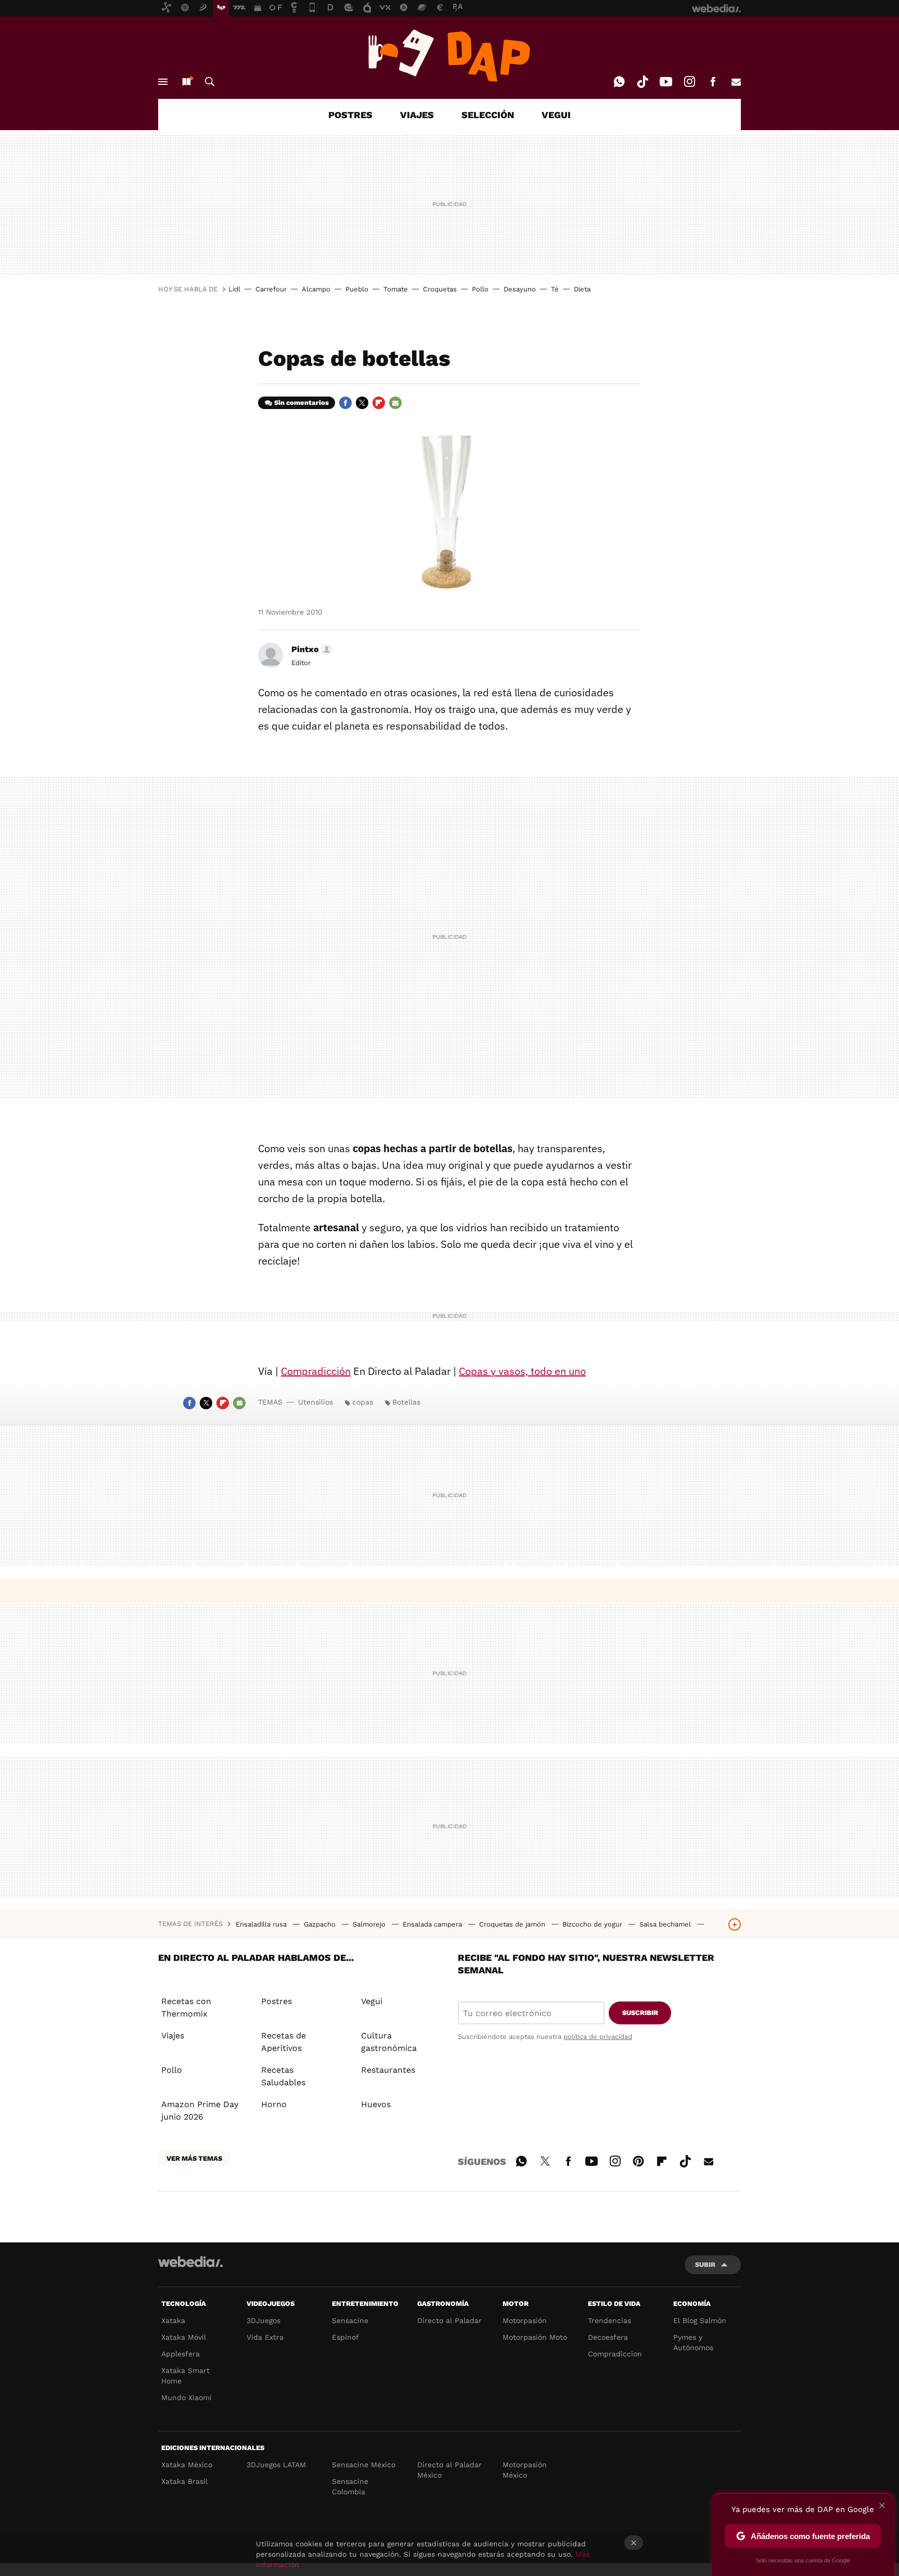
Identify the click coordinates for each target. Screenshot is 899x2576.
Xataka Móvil (184, 2337)
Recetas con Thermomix (186, 2007)
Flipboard (379, 403)
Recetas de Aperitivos (284, 2042)
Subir (705, 2265)
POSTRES (350, 115)
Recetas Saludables (283, 2076)
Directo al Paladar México (449, 2470)
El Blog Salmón (700, 2320)
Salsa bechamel (666, 1924)
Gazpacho (321, 1924)
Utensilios (316, 1402)
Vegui (372, 2001)
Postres (277, 2001)
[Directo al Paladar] (449, 56)
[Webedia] (190, 2262)
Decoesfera (608, 2337)
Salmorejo (370, 1924)
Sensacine (350, 2320)
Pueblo (357, 289)
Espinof (345, 2337)
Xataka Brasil (184, 2481)
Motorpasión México (525, 2470)
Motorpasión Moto (535, 2337)
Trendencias (609, 2320)
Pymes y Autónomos (693, 2342)
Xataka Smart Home (185, 2376)
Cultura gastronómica (389, 2042)
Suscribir (640, 2013)
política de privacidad (598, 2037)
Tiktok (643, 82)
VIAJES (417, 115)
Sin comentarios (301, 403)
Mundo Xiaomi (187, 2398)
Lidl (234, 289)
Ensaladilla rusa (262, 1924)
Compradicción (316, 1371)
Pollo (480, 289)
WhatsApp (619, 82)
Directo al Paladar (449, 2320)
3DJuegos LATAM (276, 2465)
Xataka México (187, 2465)
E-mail (736, 82)
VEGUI (556, 115)
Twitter (362, 403)
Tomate (396, 289)
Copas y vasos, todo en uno (522, 1371)
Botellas (406, 1402)
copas (363, 1402)
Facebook (713, 82)
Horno (274, 2104)
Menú (163, 82)
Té (555, 289)
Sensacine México (364, 2465)
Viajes (173, 2036)
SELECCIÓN (488, 115)
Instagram (689, 82)
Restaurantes (388, 2070)
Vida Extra (265, 2337)
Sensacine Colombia (350, 2486)
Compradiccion (615, 2354)
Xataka (173, 2320)
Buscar (210, 82)
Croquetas (440, 289)
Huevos (376, 2104)
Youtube (666, 82)
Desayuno (520, 289)
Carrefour (271, 289)
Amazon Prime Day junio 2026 (200, 2110)
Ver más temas (194, 2158)
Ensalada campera (433, 1924)
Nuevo (186, 82)
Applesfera (181, 2354)
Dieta (582, 289)
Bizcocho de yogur (593, 1924)
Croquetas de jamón (513, 1924)
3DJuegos (264, 2320)
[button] (310, 649)
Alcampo (316, 289)
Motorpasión (525, 2320)
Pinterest (638, 2160)
